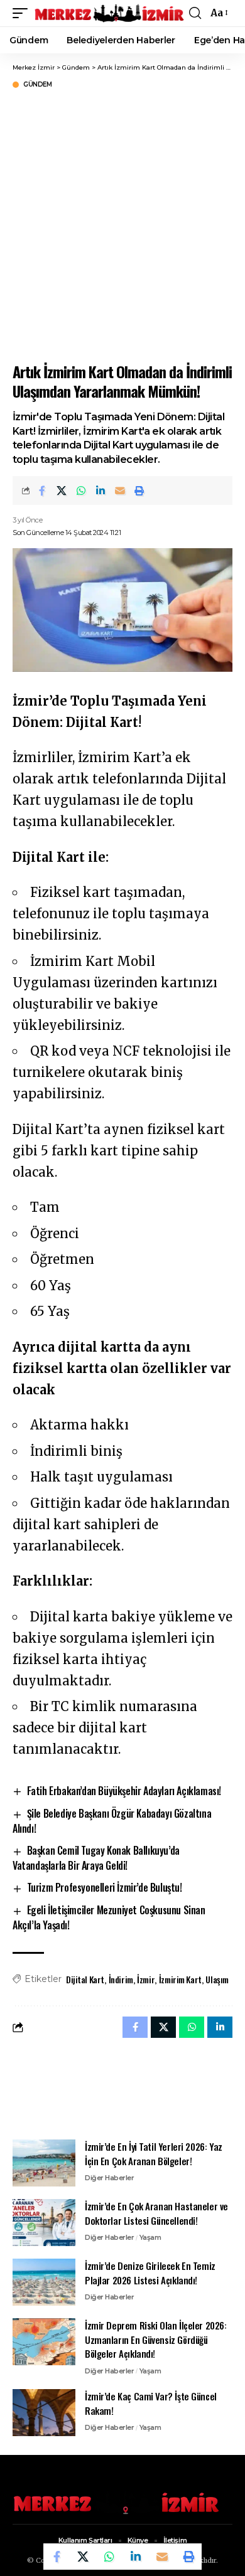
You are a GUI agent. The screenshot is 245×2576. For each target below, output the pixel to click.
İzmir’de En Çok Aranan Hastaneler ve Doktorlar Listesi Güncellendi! (156, 2213)
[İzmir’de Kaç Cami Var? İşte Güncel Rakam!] (44, 2413)
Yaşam (150, 2237)
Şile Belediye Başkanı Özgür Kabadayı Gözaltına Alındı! (112, 1821)
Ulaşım (217, 1979)
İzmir (146, 1979)
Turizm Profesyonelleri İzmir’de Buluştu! (105, 1887)
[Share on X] (62, 490)
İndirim (121, 1979)
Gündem (37, 85)
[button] (23, 13)
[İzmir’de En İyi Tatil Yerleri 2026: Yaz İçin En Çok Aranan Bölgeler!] (44, 2163)
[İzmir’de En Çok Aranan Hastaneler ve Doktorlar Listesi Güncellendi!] (44, 2223)
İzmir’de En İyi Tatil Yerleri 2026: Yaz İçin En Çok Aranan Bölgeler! (154, 2154)
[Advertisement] (122, 224)
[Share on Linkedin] (101, 490)
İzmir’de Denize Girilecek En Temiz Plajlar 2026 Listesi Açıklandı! (150, 2273)
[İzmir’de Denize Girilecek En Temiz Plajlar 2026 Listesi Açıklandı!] (44, 2282)
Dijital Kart (85, 1979)
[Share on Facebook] (42, 490)
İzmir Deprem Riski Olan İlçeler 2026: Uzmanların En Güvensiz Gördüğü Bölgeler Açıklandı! (156, 2339)
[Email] (120, 490)
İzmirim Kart (180, 1979)
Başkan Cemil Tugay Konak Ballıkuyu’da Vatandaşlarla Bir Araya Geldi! (96, 1858)
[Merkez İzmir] (110, 13)
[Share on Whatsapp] (81, 490)
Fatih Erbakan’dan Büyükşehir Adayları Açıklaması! (124, 1791)
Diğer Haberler (109, 2178)
